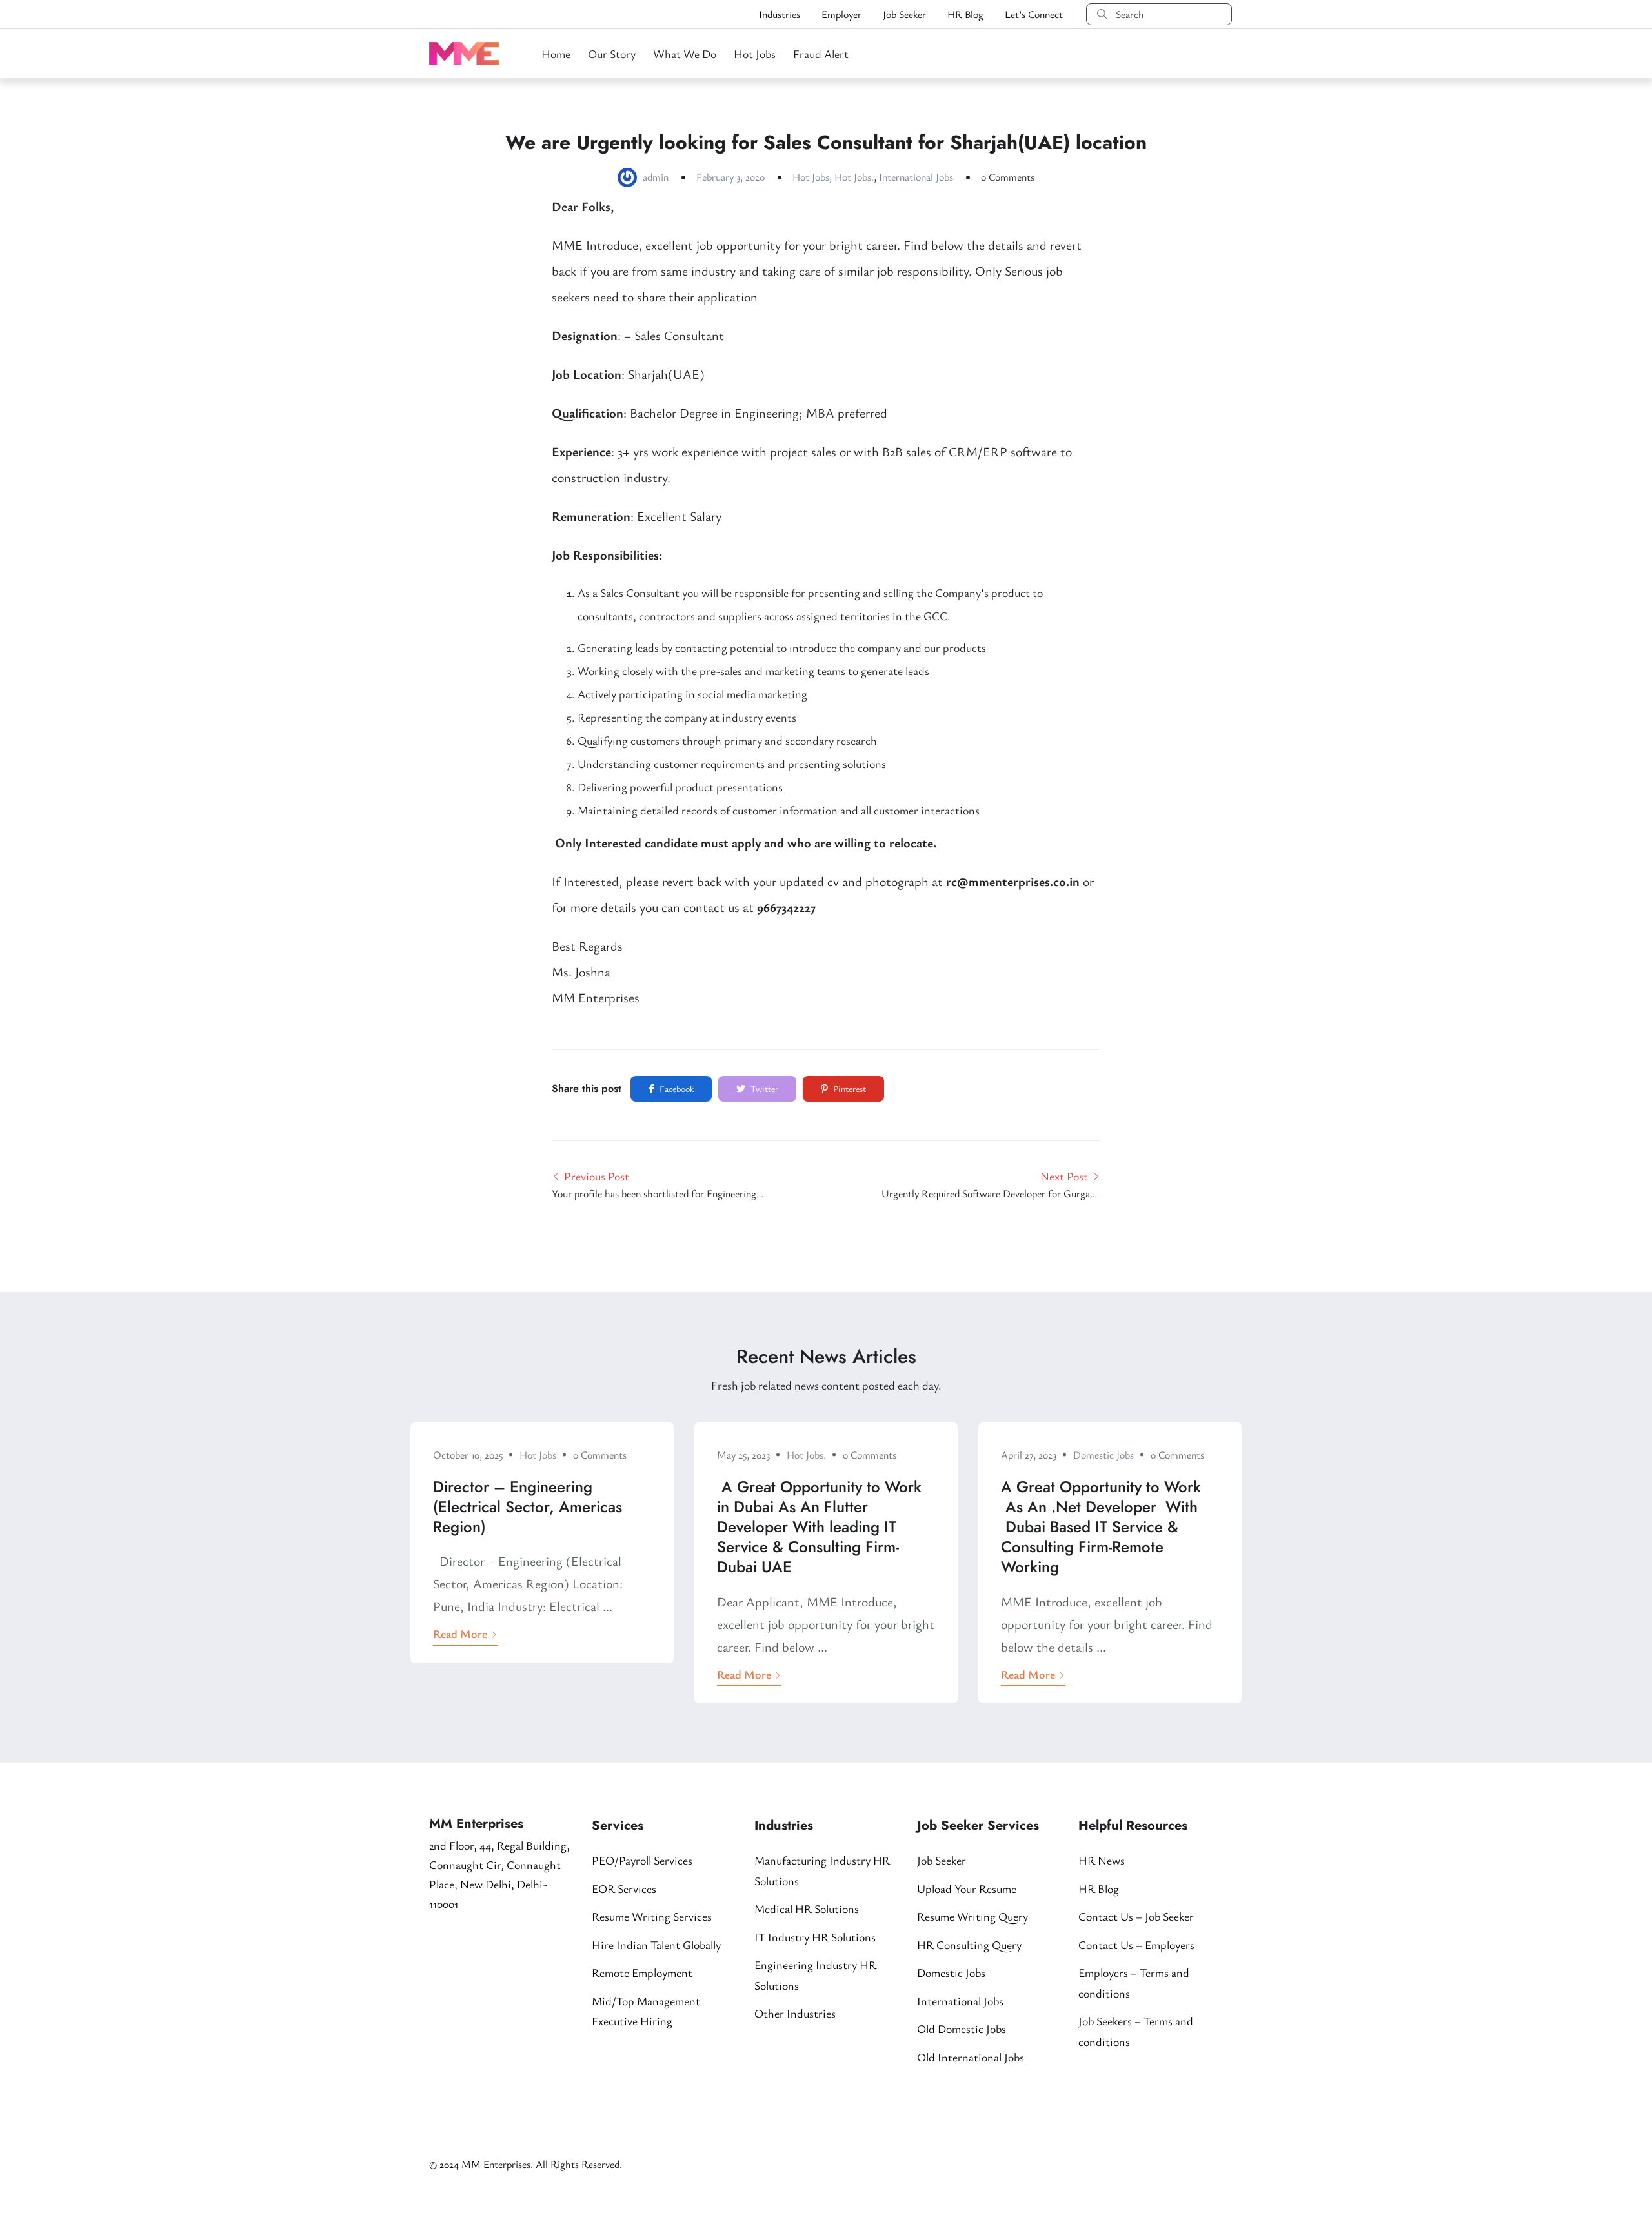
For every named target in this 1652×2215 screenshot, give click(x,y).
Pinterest (849, 1088)
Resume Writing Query (972, 1916)
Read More (460, 1633)
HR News (1102, 1860)
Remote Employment (642, 1972)
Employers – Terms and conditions (1134, 1983)
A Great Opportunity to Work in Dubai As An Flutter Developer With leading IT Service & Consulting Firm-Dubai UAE (819, 1527)
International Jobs (916, 177)
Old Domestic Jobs (962, 2028)
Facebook (676, 1088)
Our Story (612, 54)
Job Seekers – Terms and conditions (1136, 2031)
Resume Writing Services (652, 1916)
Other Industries (795, 2013)
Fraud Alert (821, 54)
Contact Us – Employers (1136, 1945)
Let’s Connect (1034, 14)
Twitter (763, 1088)
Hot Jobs (755, 54)
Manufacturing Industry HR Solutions (822, 1870)
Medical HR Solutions (807, 1908)
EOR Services (624, 1888)
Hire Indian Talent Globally (656, 1945)
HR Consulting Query (969, 1945)
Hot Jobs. (854, 177)
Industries (780, 14)
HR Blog (965, 14)
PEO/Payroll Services (642, 1860)
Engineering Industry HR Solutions (815, 1975)
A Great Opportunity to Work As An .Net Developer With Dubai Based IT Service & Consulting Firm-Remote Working (1101, 1527)
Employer (841, 14)
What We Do (685, 54)
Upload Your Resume (967, 1888)
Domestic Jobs (1103, 1455)
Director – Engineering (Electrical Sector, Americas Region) (528, 1507)
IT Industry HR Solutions (815, 1937)
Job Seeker (904, 14)
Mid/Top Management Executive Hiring (646, 2011)
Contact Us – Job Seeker (1136, 1916)
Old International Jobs (971, 2057)
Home (556, 54)
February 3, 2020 (730, 177)
